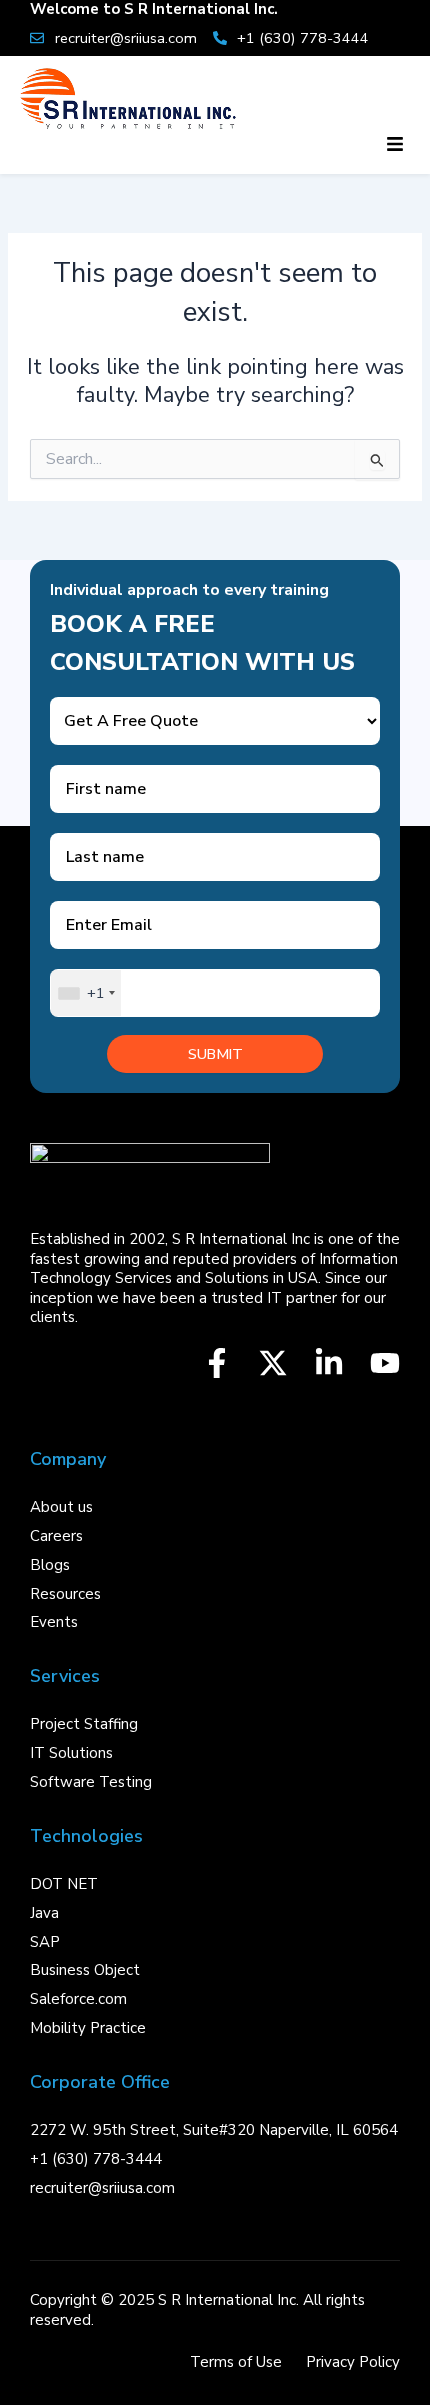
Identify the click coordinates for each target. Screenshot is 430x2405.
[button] (394, 146)
